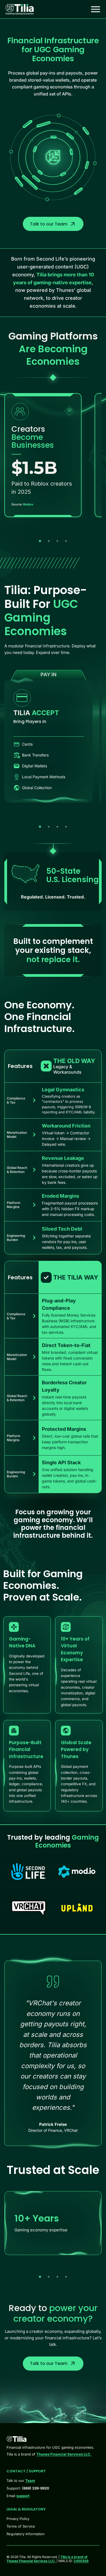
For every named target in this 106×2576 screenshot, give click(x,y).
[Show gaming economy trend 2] (49, 541)
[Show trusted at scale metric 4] (66, 2277)
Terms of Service (21, 2526)
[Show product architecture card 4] (66, 827)
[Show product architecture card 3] (57, 827)
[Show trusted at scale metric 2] (49, 2277)
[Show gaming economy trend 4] (66, 541)
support (23, 2496)
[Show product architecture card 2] (49, 827)
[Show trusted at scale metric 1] (40, 2277)
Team (30, 2481)
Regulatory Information (26, 2534)
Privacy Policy (18, 2519)
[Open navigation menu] (96, 9)
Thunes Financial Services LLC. (64, 2454)
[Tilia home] (20, 9)
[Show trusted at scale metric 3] (57, 2277)
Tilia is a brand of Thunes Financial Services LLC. (47, 2559)
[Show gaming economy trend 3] (57, 541)
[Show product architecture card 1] (40, 827)
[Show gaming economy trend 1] (40, 541)
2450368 (81, 2561)
